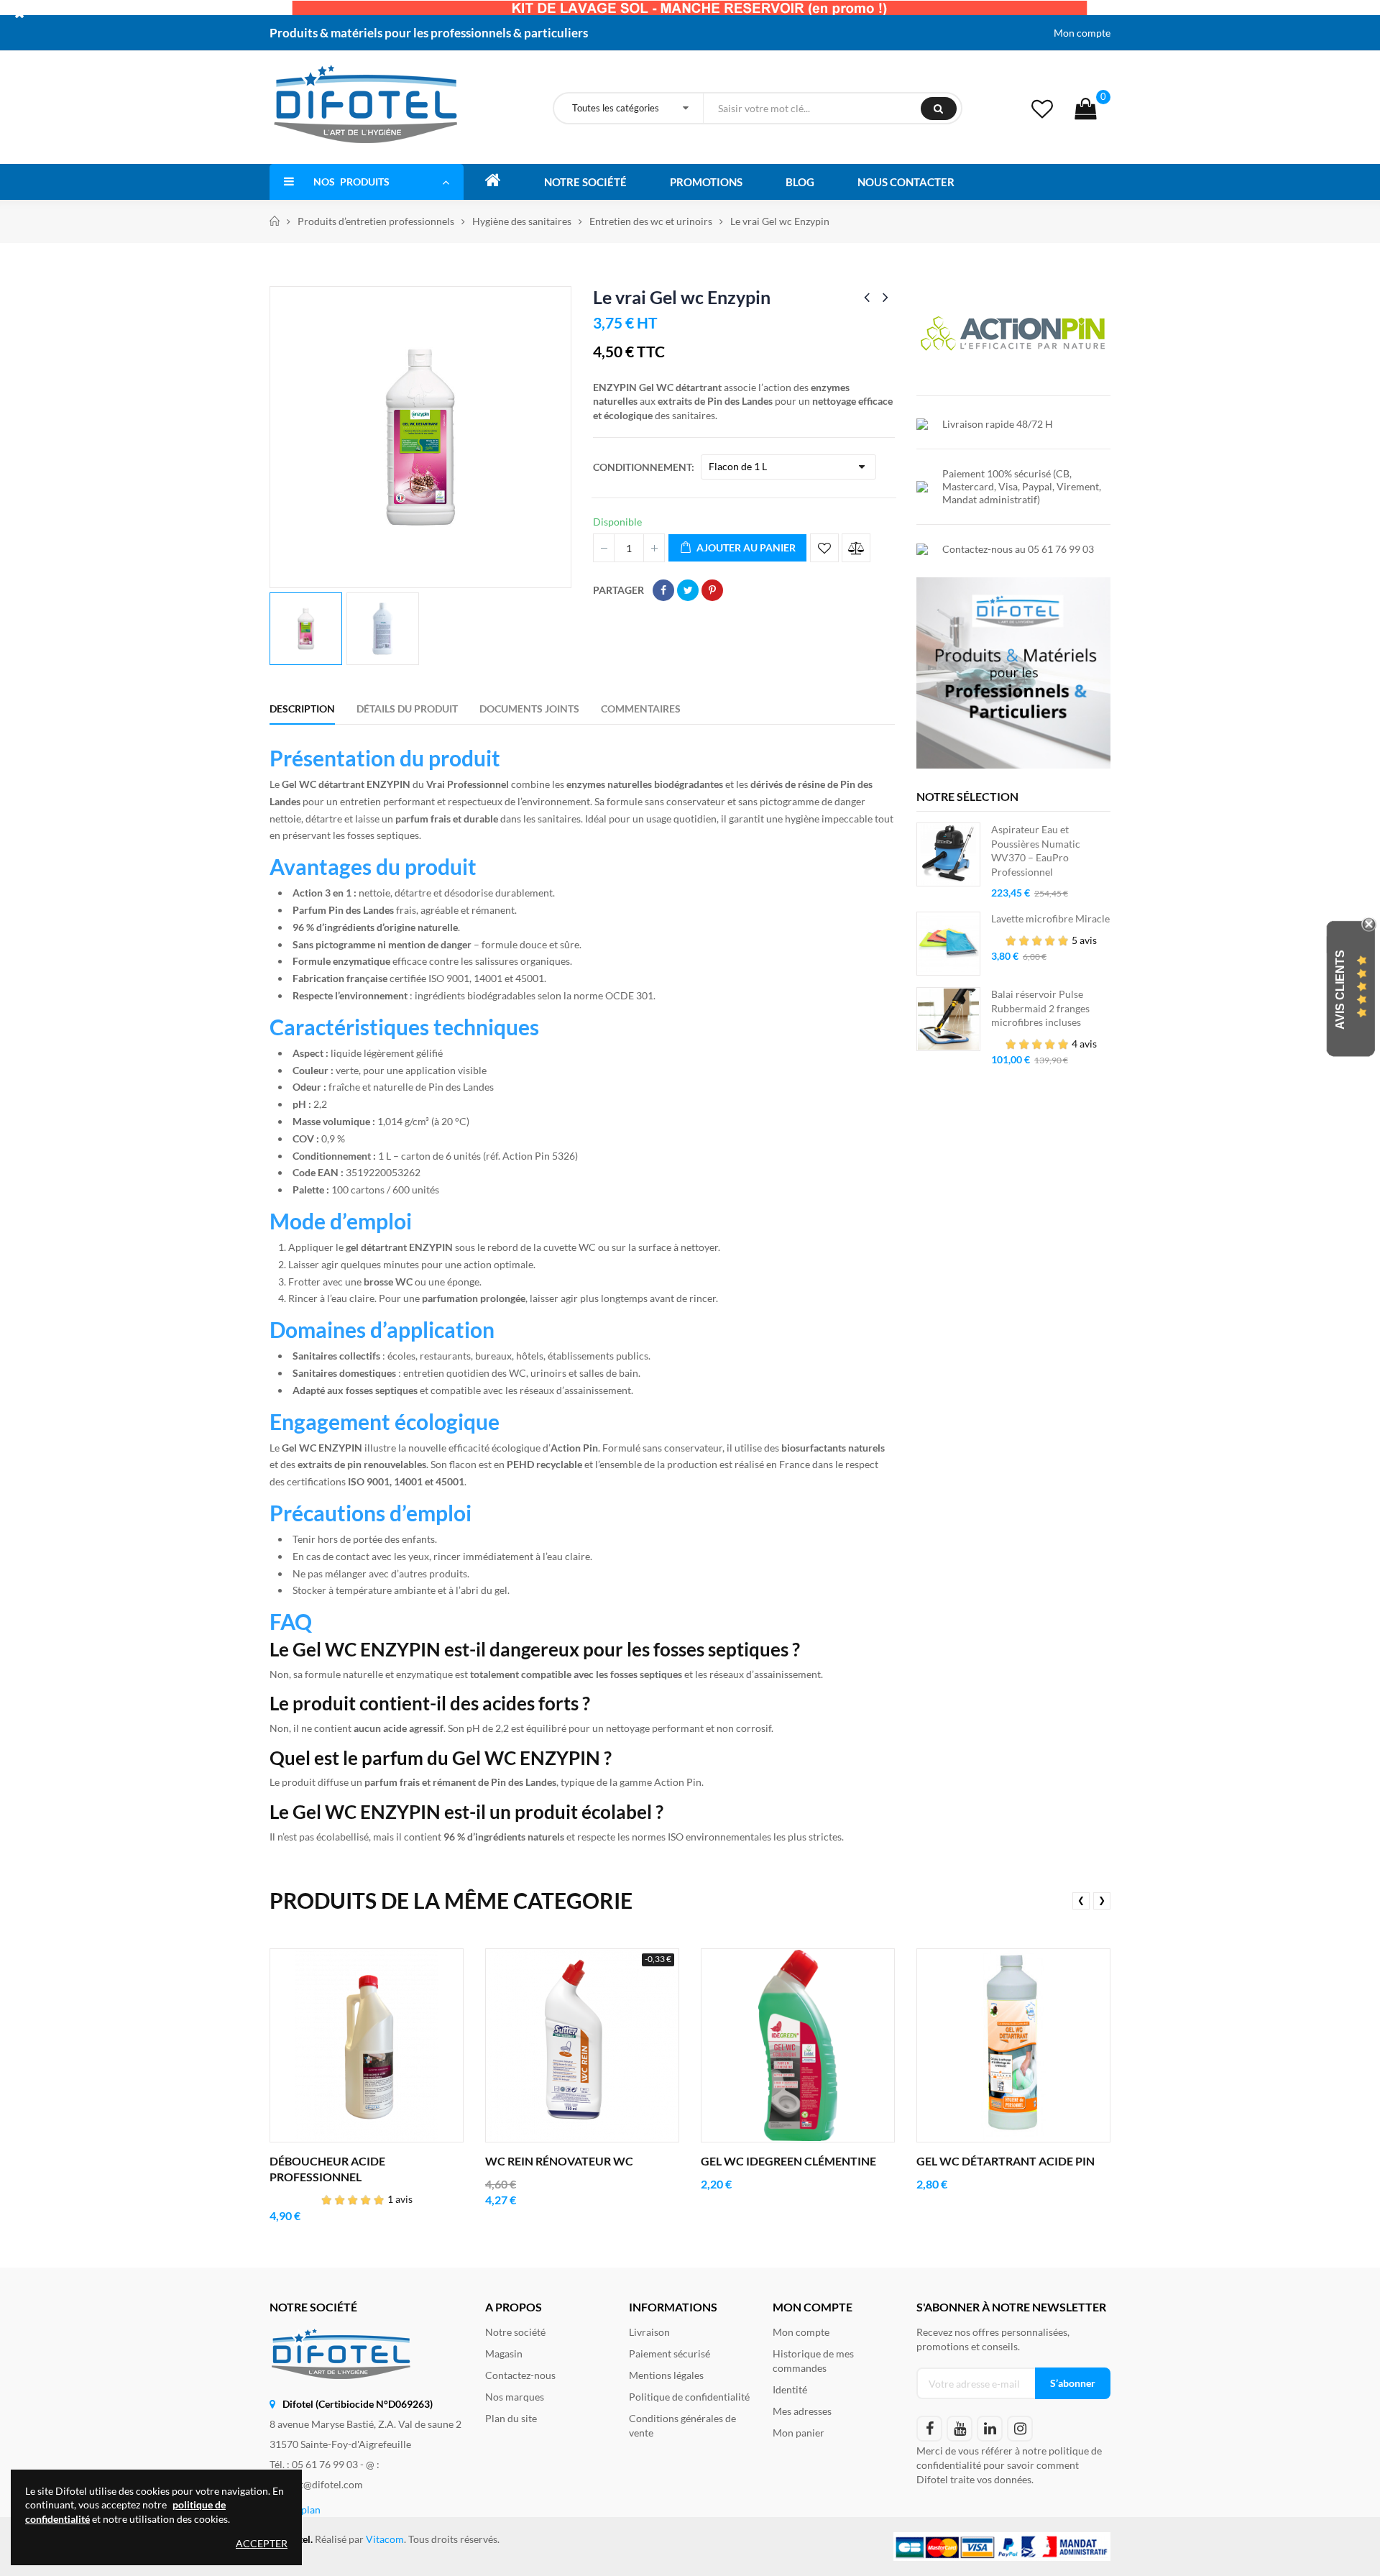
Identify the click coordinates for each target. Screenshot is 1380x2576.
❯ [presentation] (1102, 1900)
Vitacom (385, 2539)
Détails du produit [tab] (407, 709)
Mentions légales (666, 2375)
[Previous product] (867, 297)
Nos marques (515, 2397)
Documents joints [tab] (529, 709)
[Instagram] (1020, 2429)
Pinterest (712, 590)
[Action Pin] (1013, 333)
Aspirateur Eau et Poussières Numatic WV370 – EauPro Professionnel (1036, 851)
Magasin (504, 2353)
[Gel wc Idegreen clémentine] (798, 2045)
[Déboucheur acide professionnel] (367, 2045)
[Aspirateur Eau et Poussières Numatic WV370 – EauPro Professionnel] (948, 854)
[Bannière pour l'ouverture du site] (690, 7)
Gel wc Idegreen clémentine (788, 2161)
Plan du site (511, 2418)
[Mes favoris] (1042, 108)
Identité (790, 2389)
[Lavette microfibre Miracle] (948, 944)
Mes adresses (802, 2411)
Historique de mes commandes (813, 2361)
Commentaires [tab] (641, 709)
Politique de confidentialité (689, 2397)
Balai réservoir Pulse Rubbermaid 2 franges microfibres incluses (1040, 1008)
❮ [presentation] (1081, 1900)
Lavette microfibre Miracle (1050, 918)
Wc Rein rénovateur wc (559, 2161)
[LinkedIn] (990, 2429)
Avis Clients (1340, 990)
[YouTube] (960, 2429)
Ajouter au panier (745, 547)
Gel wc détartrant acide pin (1006, 2161)
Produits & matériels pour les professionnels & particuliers (429, 33)
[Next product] (885, 297)
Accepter (262, 2543)
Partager (663, 590)
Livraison (649, 2332)
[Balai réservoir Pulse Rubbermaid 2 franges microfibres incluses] (948, 1019)
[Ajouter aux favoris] (824, 548)
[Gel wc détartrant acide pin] (1013, 2045)
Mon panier (799, 2433)
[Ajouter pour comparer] (856, 548)
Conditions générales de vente (682, 2425)
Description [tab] (302, 709)
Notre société (515, 2332)
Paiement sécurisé (670, 2353)
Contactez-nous (520, 2375)
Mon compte (1082, 33)
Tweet (688, 590)
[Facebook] (929, 2429)
